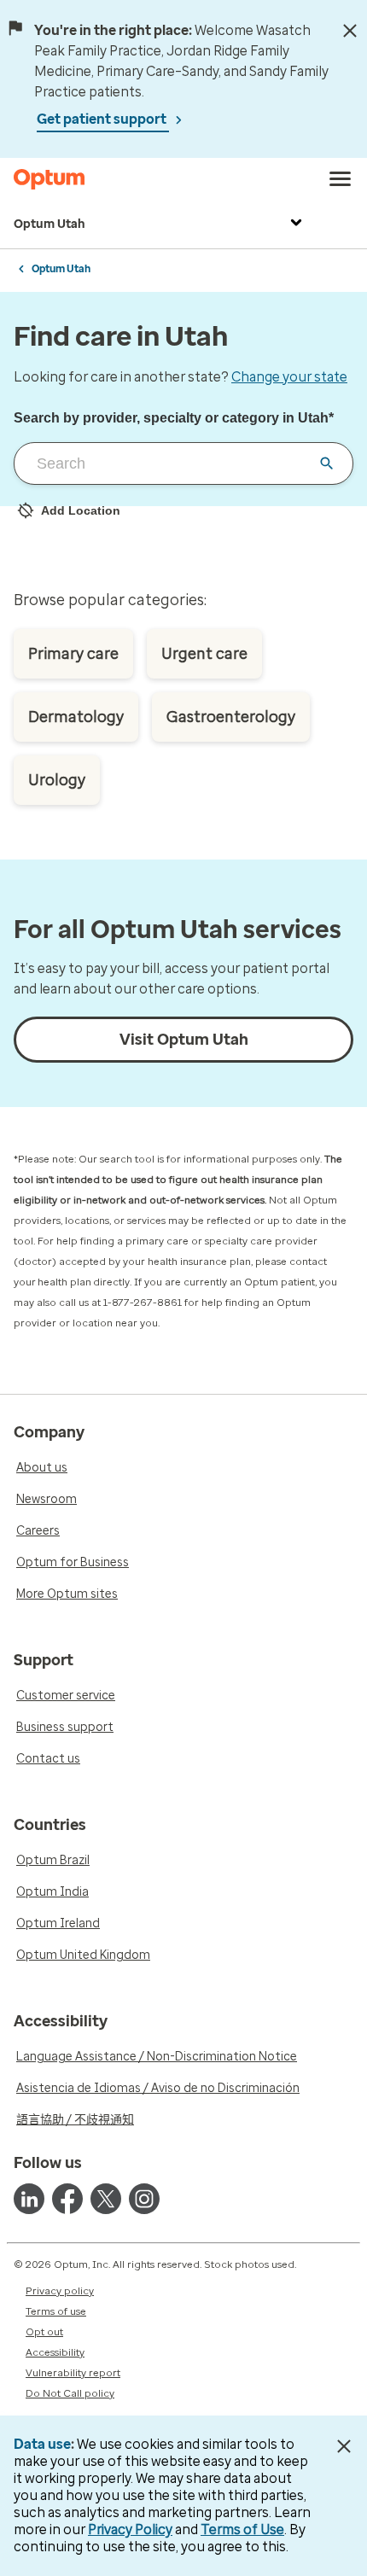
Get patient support (103, 119)
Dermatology (76, 717)
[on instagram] (144, 2199)
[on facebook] (67, 2199)
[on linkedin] (29, 2199)
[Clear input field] (327, 463)
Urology (57, 780)
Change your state (289, 377)
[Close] (350, 31)
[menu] (341, 179)
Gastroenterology (231, 717)
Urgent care (204, 654)
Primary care (73, 654)
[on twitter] (106, 2199)
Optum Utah (50, 224)
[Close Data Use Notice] (344, 2446)
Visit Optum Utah (184, 1040)
